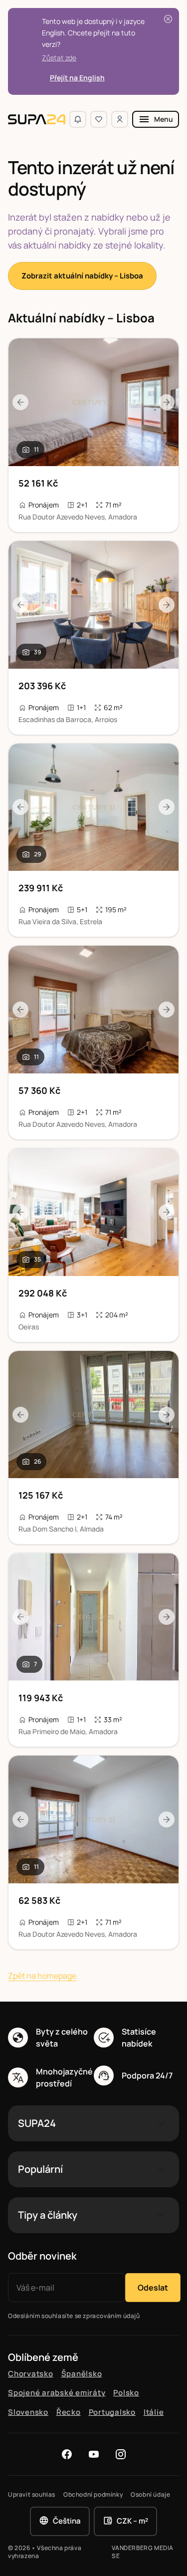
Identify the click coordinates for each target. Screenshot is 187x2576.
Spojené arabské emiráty (57, 2393)
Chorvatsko (31, 2374)
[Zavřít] (168, 19)
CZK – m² (132, 2521)
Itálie (154, 2412)
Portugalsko (112, 2412)
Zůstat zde (59, 58)
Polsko (126, 2393)
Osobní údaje (150, 2495)
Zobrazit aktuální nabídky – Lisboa (82, 276)
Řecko (69, 2412)
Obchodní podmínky (93, 2495)
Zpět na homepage (42, 1976)
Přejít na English (77, 78)
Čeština (67, 2521)
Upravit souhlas (32, 2495)
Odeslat (153, 2288)
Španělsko (82, 2374)
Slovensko (28, 2412)
